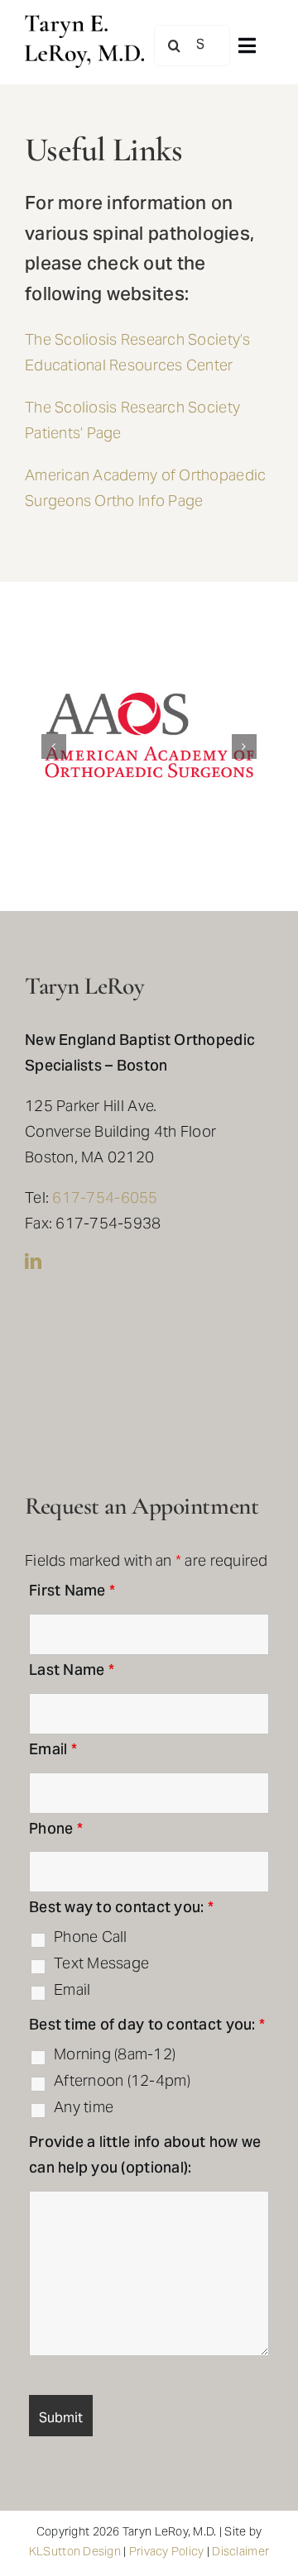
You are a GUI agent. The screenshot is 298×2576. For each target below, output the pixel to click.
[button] (54, 747)
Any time (84, 2109)
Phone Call (91, 1939)
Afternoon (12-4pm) (122, 2082)
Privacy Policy (167, 2552)
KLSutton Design (75, 2552)
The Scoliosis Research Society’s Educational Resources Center (138, 354)
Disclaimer (240, 2552)
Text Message (101, 1965)
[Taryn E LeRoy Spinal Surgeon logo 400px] (84, 22)
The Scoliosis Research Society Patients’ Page (132, 422)
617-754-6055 (105, 1199)
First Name (72, 1592)
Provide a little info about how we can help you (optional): (145, 2156)
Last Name (72, 1671)
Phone (56, 1830)
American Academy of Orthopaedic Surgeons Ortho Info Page (145, 489)
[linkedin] (33, 1262)
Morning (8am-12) (115, 2056)
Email (53, 1751)
